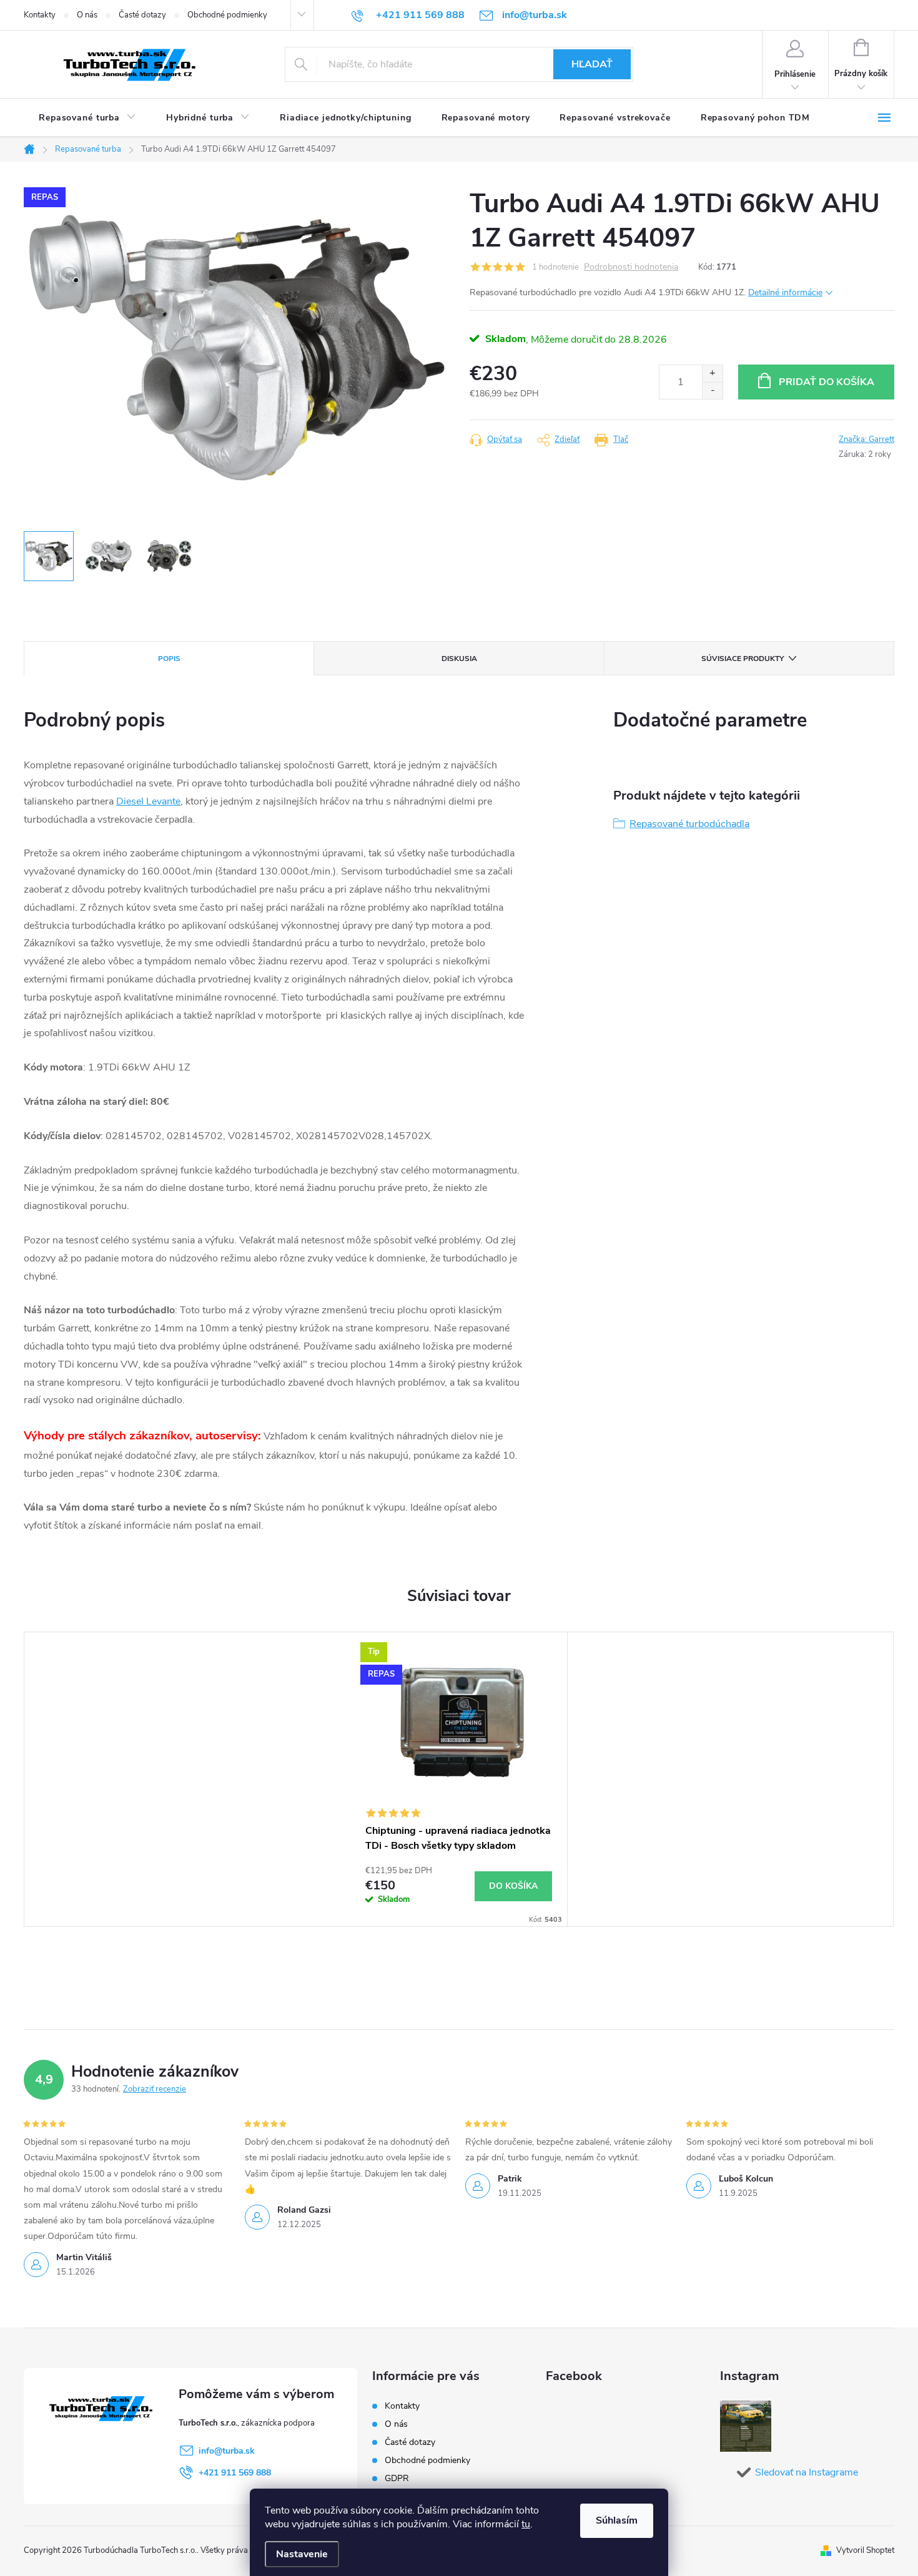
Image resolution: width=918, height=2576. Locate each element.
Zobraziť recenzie (155, 2089)
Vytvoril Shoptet (865, 2550)
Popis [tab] (169, 659)
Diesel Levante (148, 801)
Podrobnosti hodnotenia (631, 267)
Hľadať (592, 64)
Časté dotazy (142, 15)
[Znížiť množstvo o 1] (712, 390)
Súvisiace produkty (743, 659)
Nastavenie (302, 2554)
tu (526, 2524)
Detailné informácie (785, 292)
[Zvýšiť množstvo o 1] (712, 374)
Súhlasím (617, 2520)
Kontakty (40, 15)
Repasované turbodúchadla (689, 824)
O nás (87, 15)
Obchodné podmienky (227, 15)
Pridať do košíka (827, 382)
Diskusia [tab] (459, 659)
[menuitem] (87, 118)
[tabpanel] (459, 1780)
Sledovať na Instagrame (807, 2472)
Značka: (866, 439)
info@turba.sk (227, 2451)
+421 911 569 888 (235, 2473)
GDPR (397, 2478)
